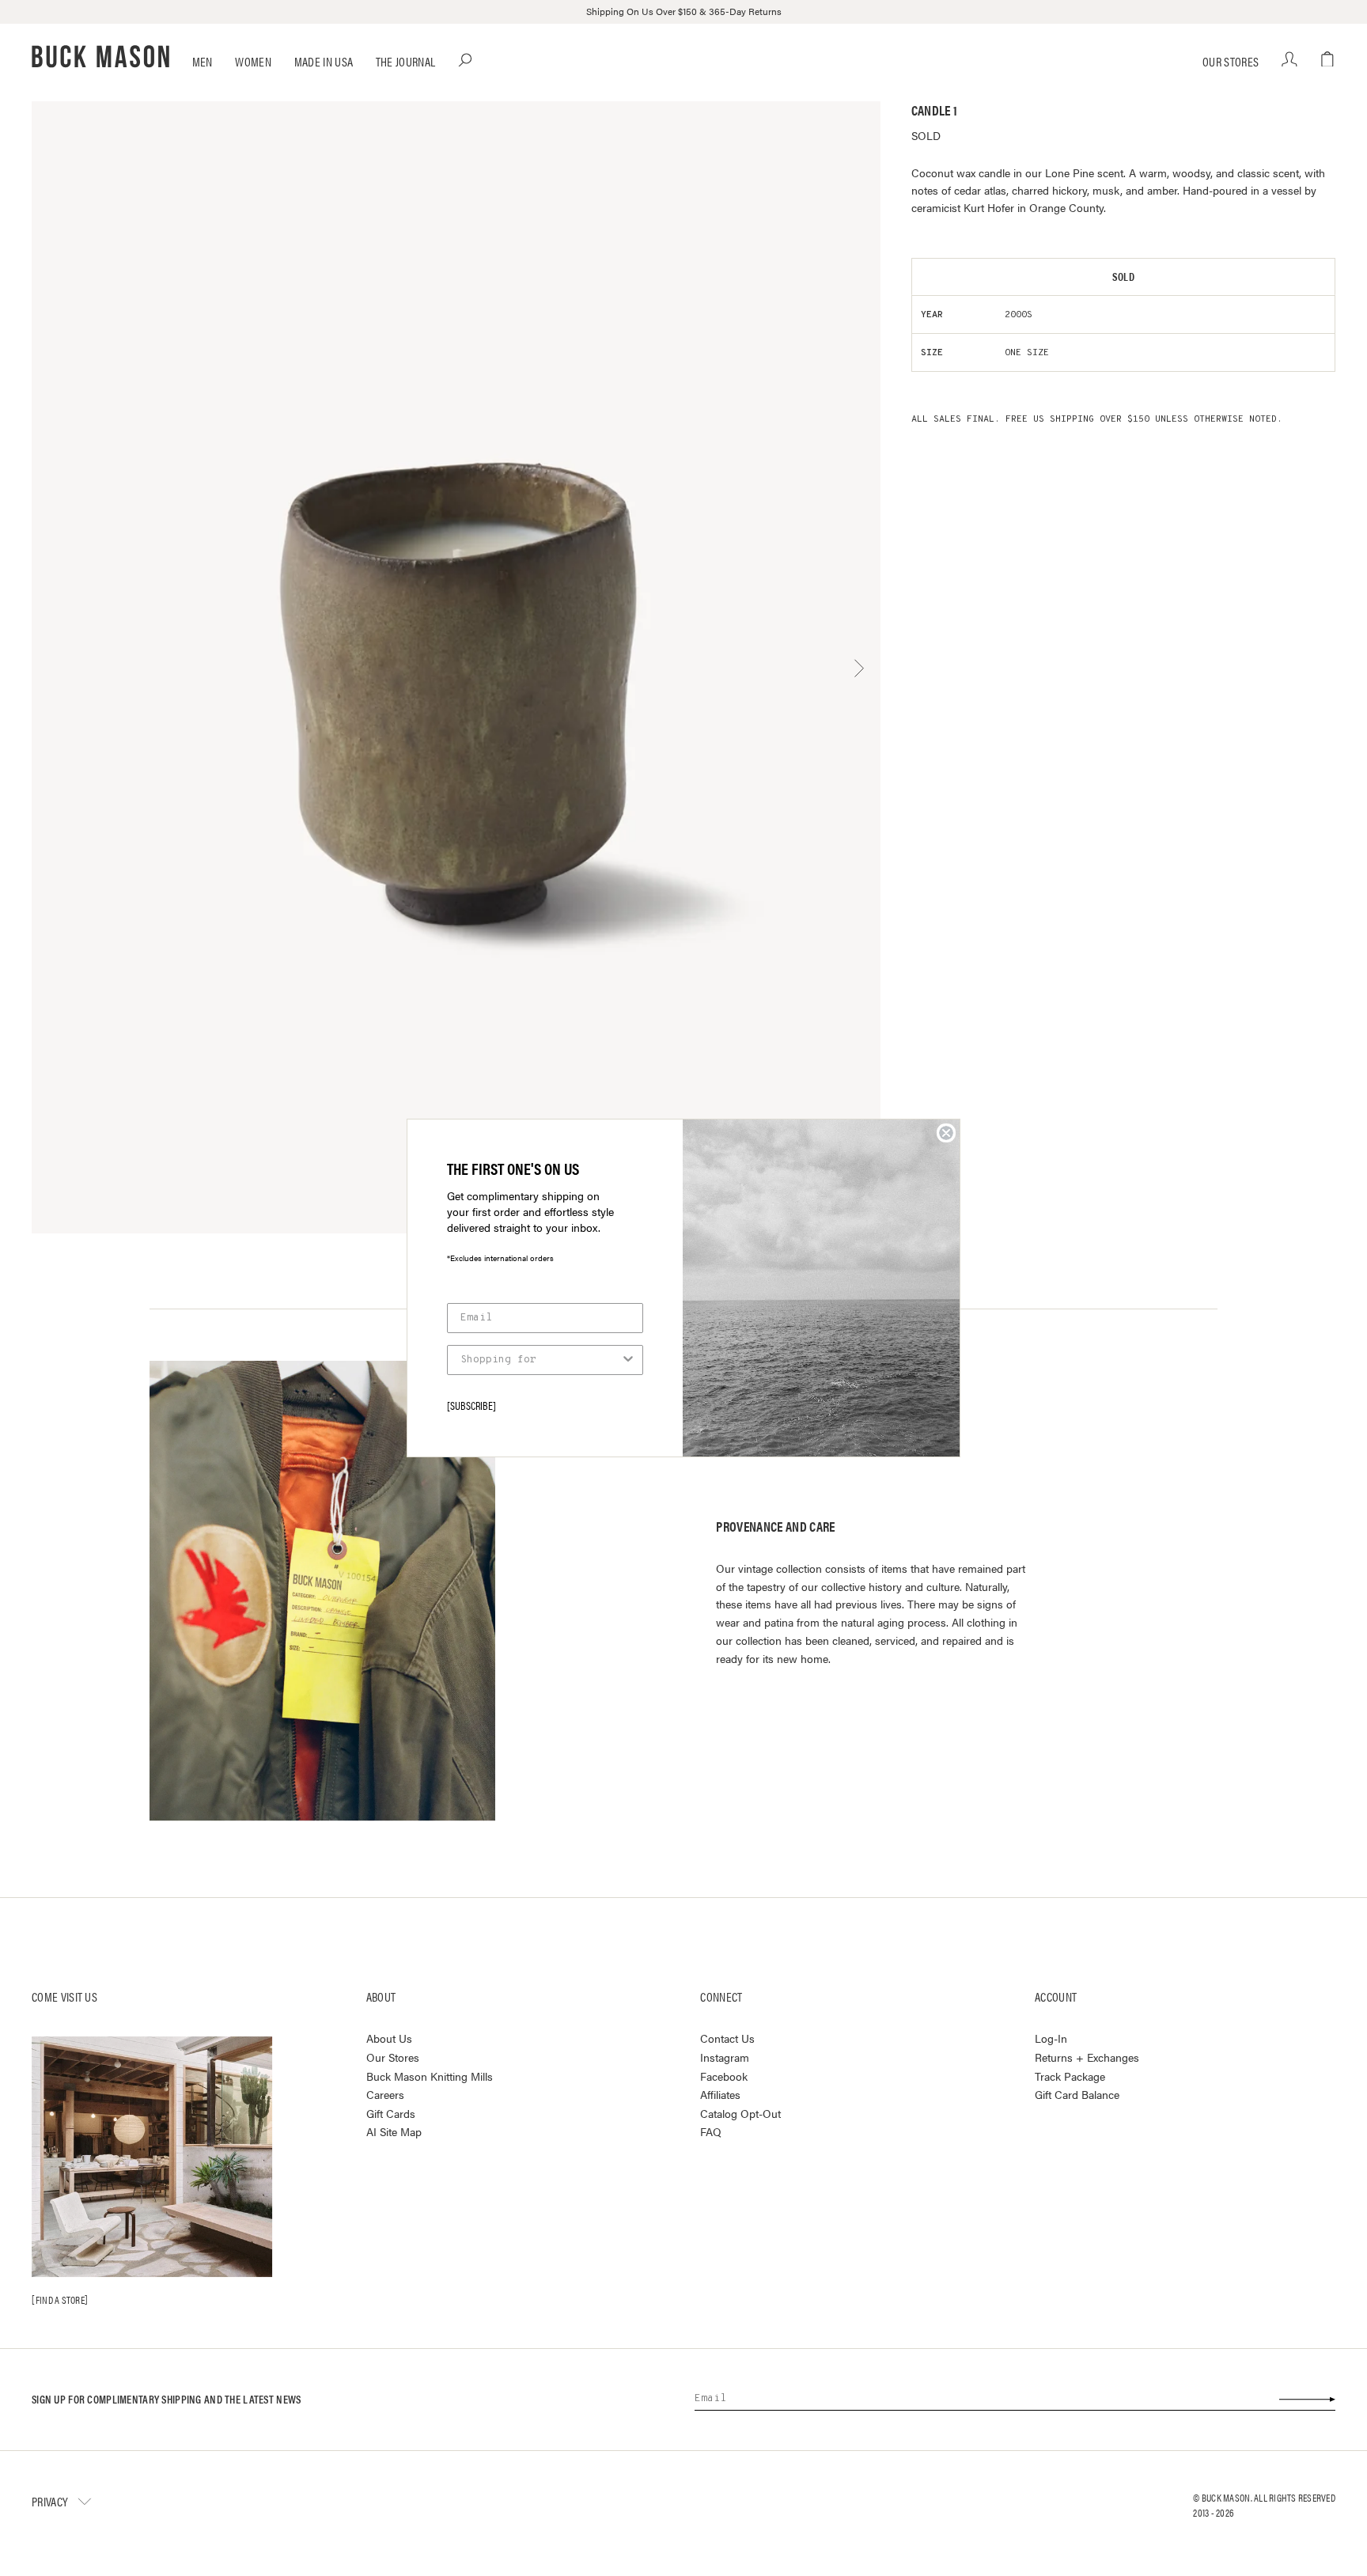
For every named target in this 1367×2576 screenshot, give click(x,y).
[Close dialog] (946, 1133)
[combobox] (540, 1360)
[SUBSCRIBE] (471, 1405)
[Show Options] (628, 1360)
